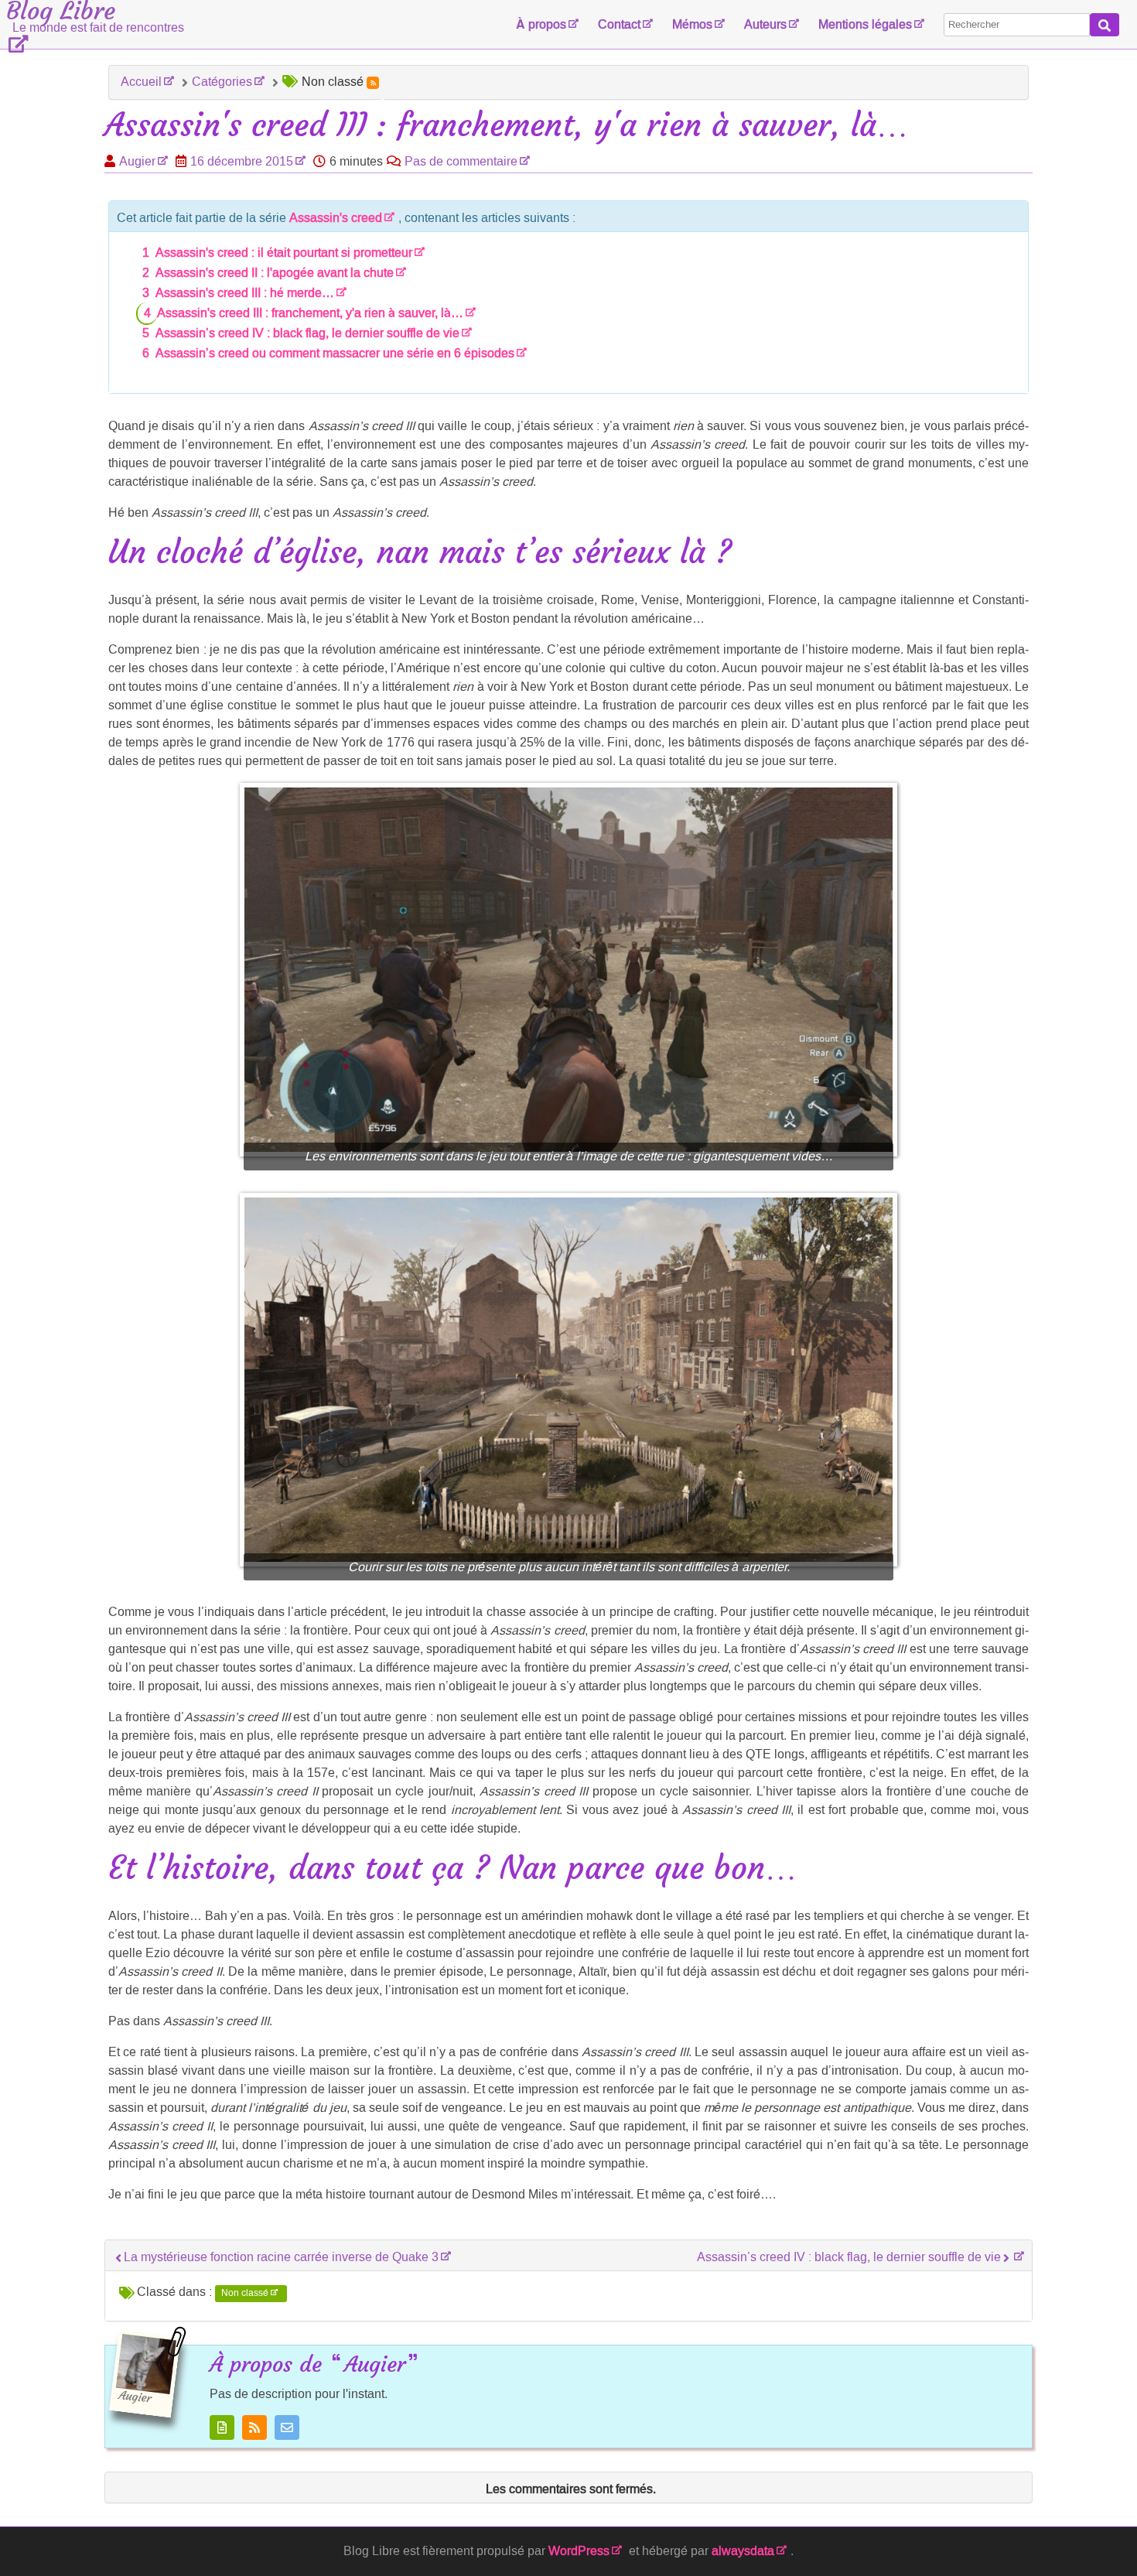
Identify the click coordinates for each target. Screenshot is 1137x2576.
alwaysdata (743, 2551)
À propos (541, 24)
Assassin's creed (336, 218)
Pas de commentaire (461, 161)
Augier (137, 161)
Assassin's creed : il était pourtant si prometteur (284, 253)
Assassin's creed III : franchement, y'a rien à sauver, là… (310, 313)
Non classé (245, 2293)
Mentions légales (865, 24)
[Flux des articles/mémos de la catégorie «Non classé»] (373, 83)
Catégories (222, 82)
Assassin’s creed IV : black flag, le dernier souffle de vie (307, 333)
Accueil (141, 82)
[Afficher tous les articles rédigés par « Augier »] (222, 2427)
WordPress (579, 2551)
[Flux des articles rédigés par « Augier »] (254, 2427)
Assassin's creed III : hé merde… (245, 293)
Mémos (692, 24)
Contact (619, 24)
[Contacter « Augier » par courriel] (287, 2427)
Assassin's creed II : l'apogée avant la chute (275, 273)
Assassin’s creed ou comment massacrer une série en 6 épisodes (335, 353)
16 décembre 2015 (242, 161)
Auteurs (765, 24)
